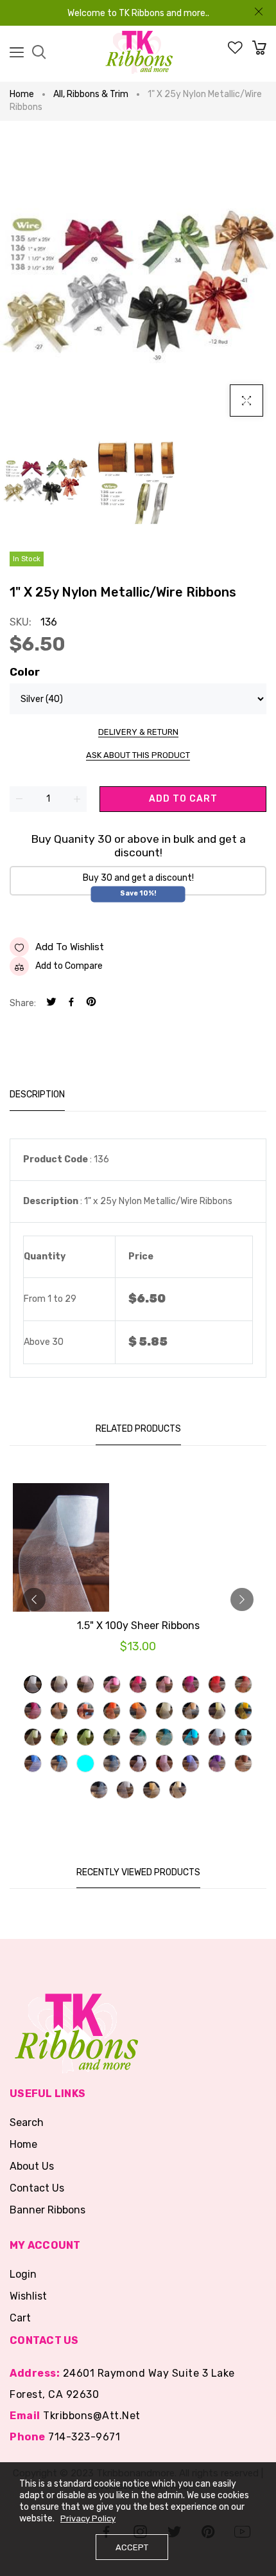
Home (22, 94)
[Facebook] (71, 1003)
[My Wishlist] (235, 51)
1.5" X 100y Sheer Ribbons (138, 1626)
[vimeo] (91, 1003)
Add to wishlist (70, 947)
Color (25, 672)
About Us (32, 2166)
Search (27, 2122)
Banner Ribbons (47, 2210)
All (59, 94)
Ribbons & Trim (98, 94)
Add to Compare (69, 966)
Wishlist (28, 2296)
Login (23, 2274)
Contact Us (37, 2188)
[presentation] (34, 1599)
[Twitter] (51, 1003)
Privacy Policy (88, 2518)
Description (37, 1094)
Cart (20, 2318)
